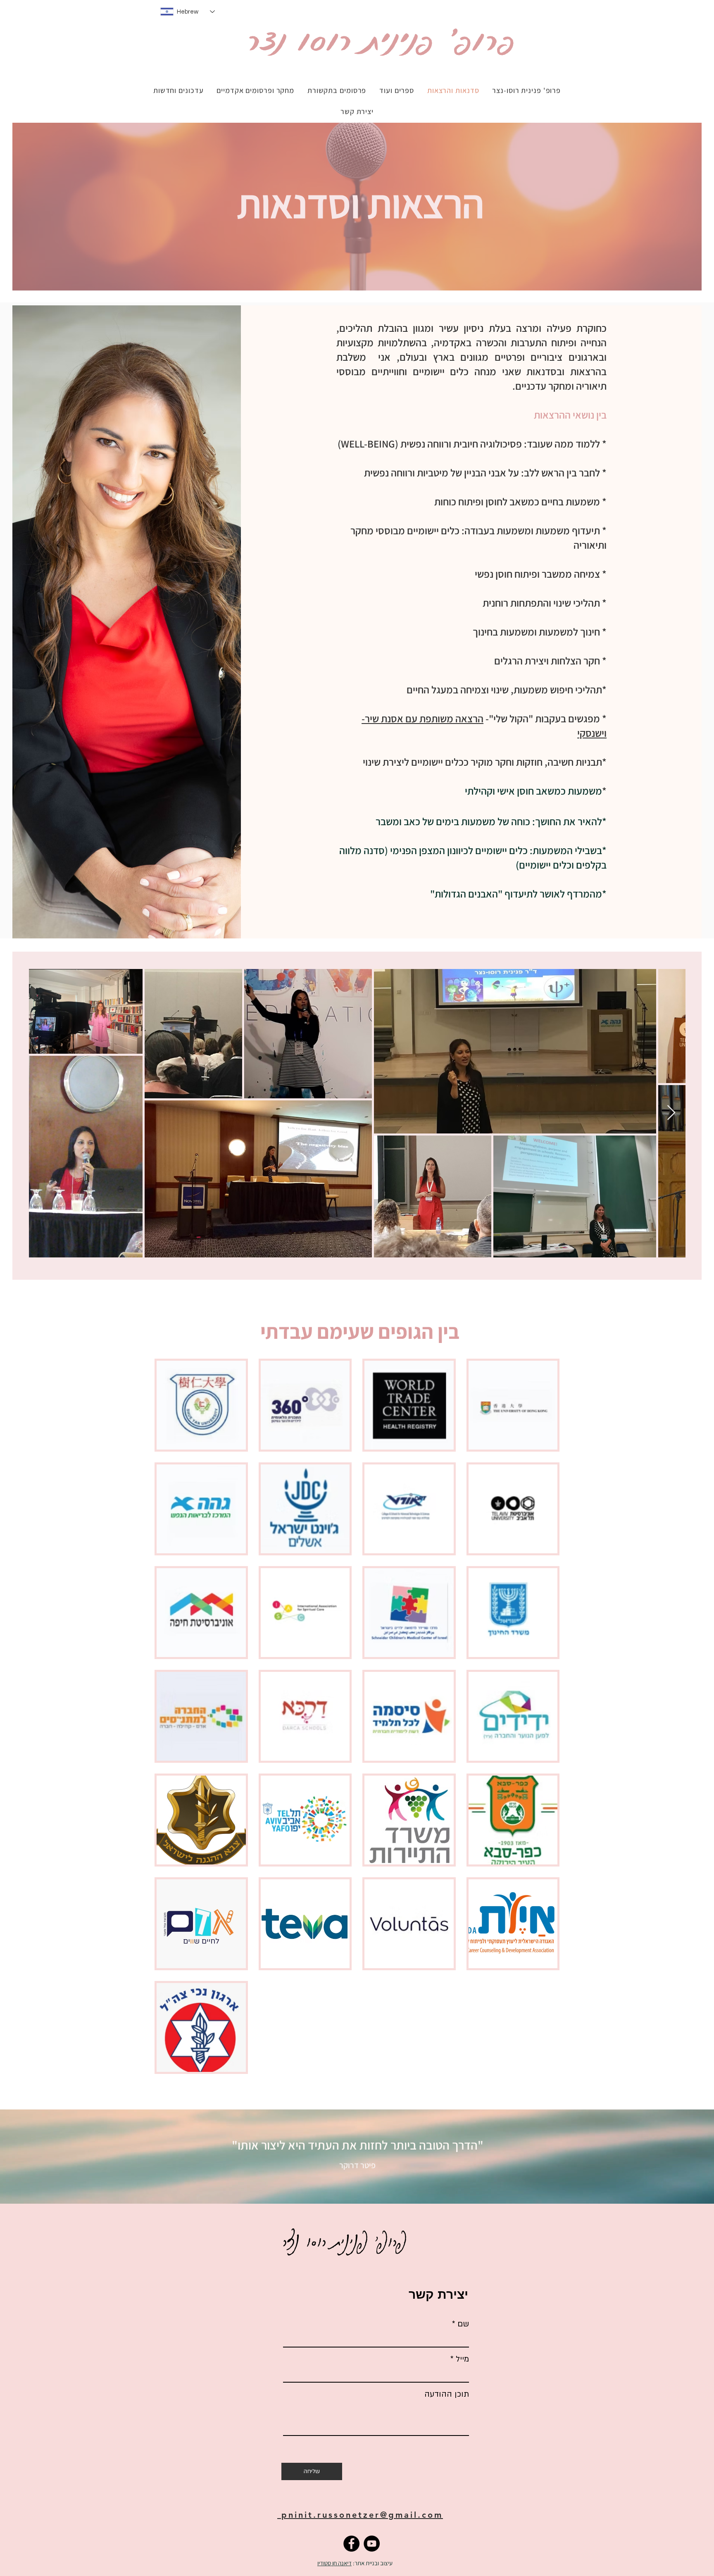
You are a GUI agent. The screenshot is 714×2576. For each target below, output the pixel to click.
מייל (462, 2359)
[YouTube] (372, 2544)
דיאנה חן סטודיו (334, 2563)
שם (463, 2324)
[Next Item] (671, 1113)
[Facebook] (351, 2544)
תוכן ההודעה (447, 2394)
